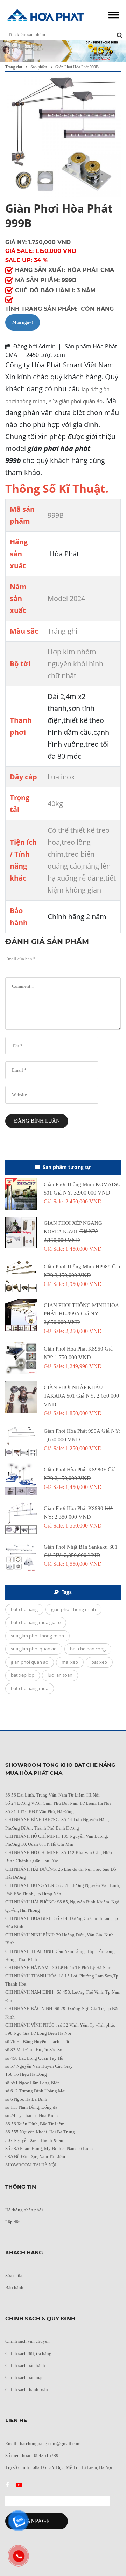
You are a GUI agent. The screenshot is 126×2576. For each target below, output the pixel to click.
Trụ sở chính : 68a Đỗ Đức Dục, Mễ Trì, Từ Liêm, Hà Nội (59, 2467)
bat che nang (24, 1609)
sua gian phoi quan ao (34, 1649)
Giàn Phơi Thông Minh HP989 (78, 1267)
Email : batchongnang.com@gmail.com (43, 2443)
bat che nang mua (30, 1688)
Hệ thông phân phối (24, 2210)
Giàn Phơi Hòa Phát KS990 (74, 1508)
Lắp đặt (12, 2222)
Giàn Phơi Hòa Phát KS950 (74, 1349)
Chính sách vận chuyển (27, 2341)
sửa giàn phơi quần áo (76, 401)
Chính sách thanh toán (27, 2390)
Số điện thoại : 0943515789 (32, 2455)
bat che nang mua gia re (36, 1622)
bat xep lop (23, 1675)
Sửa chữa (14, 2276)
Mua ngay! (23, 322)
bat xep (99, 1662)
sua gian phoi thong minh (37, 1636)
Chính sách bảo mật (24, 2377)
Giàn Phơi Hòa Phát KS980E (76, 1470)
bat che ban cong (88, 1649)
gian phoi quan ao (30, 1662)
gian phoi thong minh (73, 1609)
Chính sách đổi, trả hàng (28, 2353)
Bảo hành (14, 2287)
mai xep (70, 1662)
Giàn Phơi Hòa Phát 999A (73, 1431)
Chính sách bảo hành (25, 2365)
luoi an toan (60, 1675)
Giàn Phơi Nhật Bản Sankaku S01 (81, 1547)
